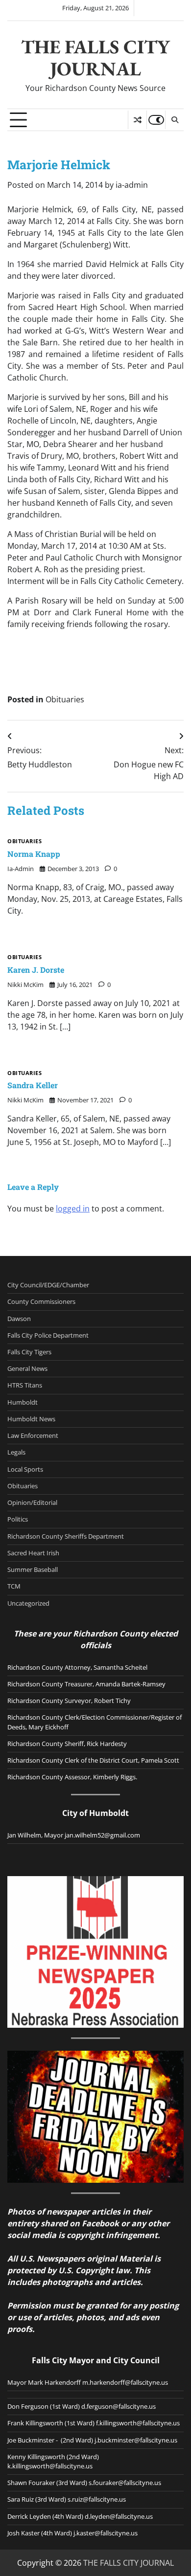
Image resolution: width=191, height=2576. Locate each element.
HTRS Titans (25, 1385)
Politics (18, 1519)
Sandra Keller (33, 1085)
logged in (73, 1209)
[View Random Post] (137, 120)
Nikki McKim (25, 985)
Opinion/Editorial (32, 1502)
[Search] (174, 120)
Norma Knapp (34, 854)
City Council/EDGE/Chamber (48, 1285)
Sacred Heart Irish (33, 1553)
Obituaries (65, 699)
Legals (16, 1452)
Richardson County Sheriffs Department (66, 1536)
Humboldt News (31, 1419)
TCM (14, 1586)
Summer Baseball (33, 1569)
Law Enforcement (33, 1435)
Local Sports (25, 1469)
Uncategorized (28, 1603)
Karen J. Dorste (36, 970)
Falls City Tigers (29, 1352)
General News (27, 1368)
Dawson (19, 1319)
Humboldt (23, 1402)
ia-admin (132, 185)
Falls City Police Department (48, 1335)
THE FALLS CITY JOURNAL (95, 58)
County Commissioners (41, 1301)
